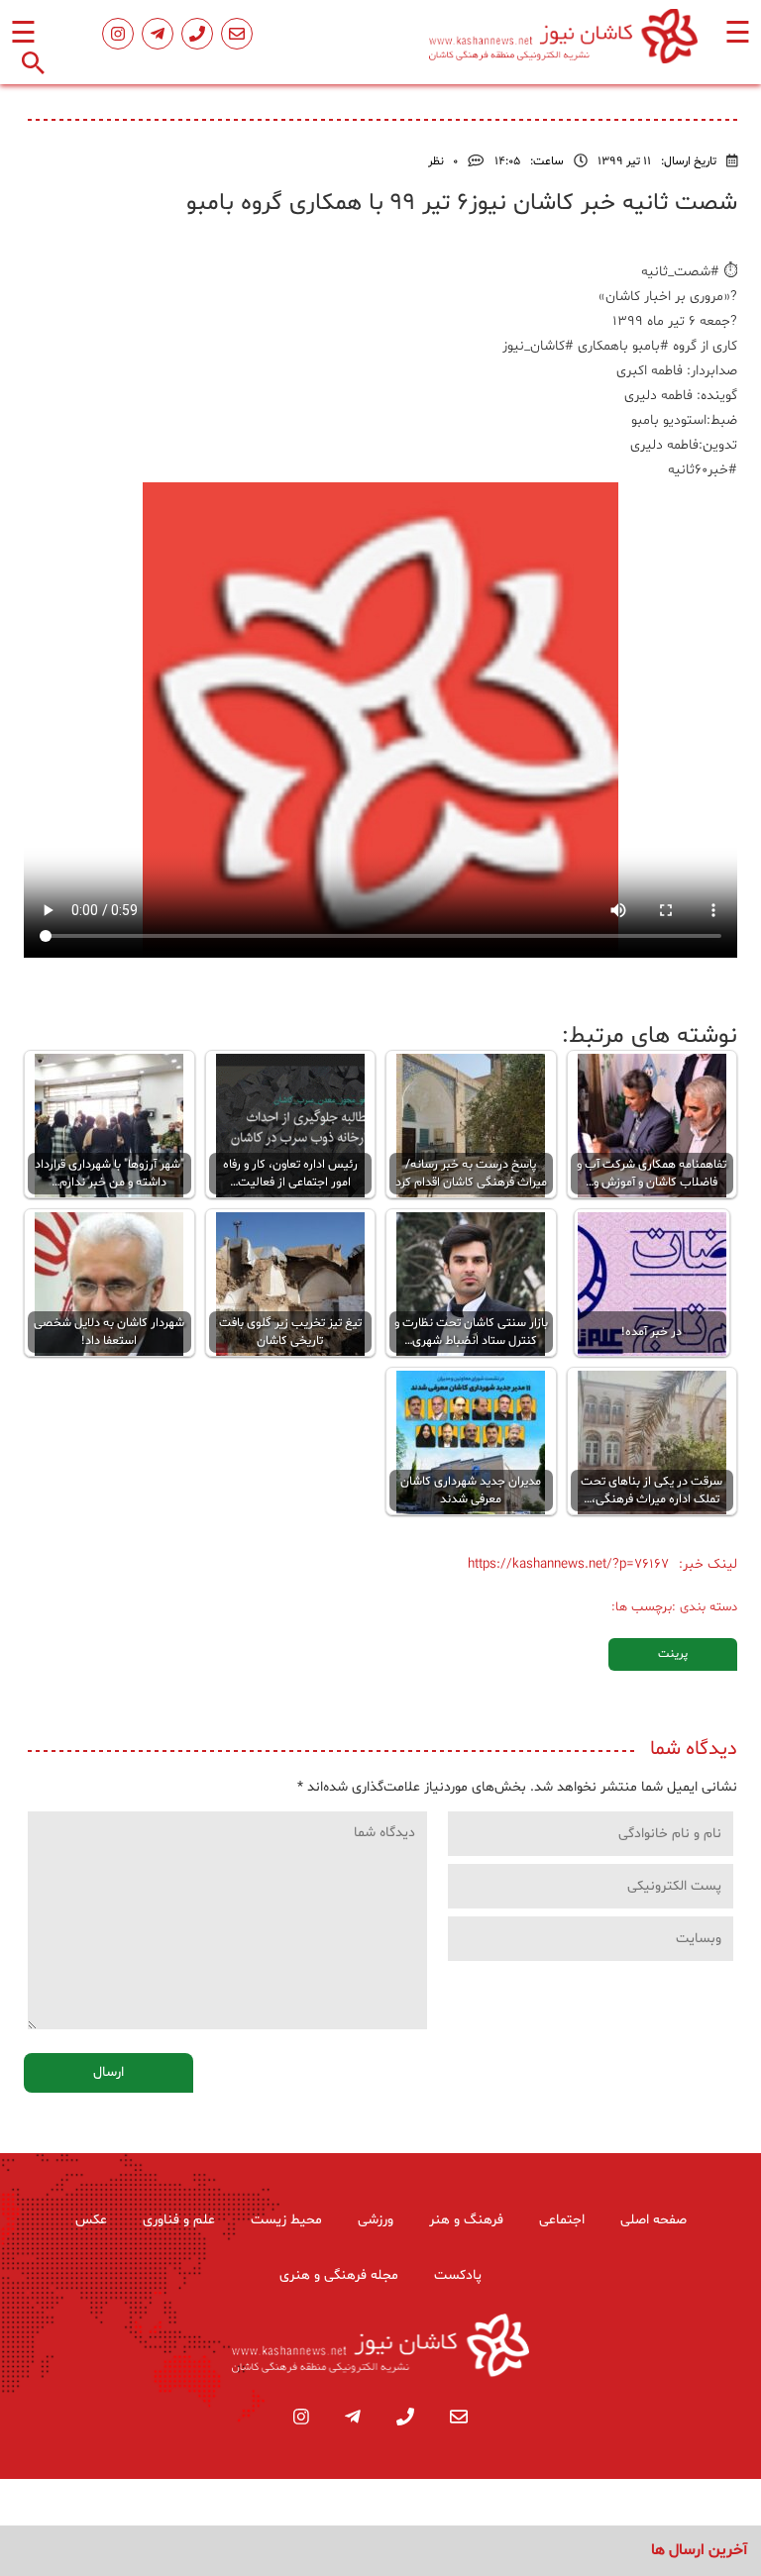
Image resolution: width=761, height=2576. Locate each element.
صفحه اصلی (653, 2220)
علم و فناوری (179, 2220)
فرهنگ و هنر (466, 2220)
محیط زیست (286, 2220)
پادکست (458, 2275)
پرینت (673, 1654)
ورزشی (376, 2220)
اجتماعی (562, 2220)
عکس (91, 2220)
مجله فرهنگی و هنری (339, 2275)
